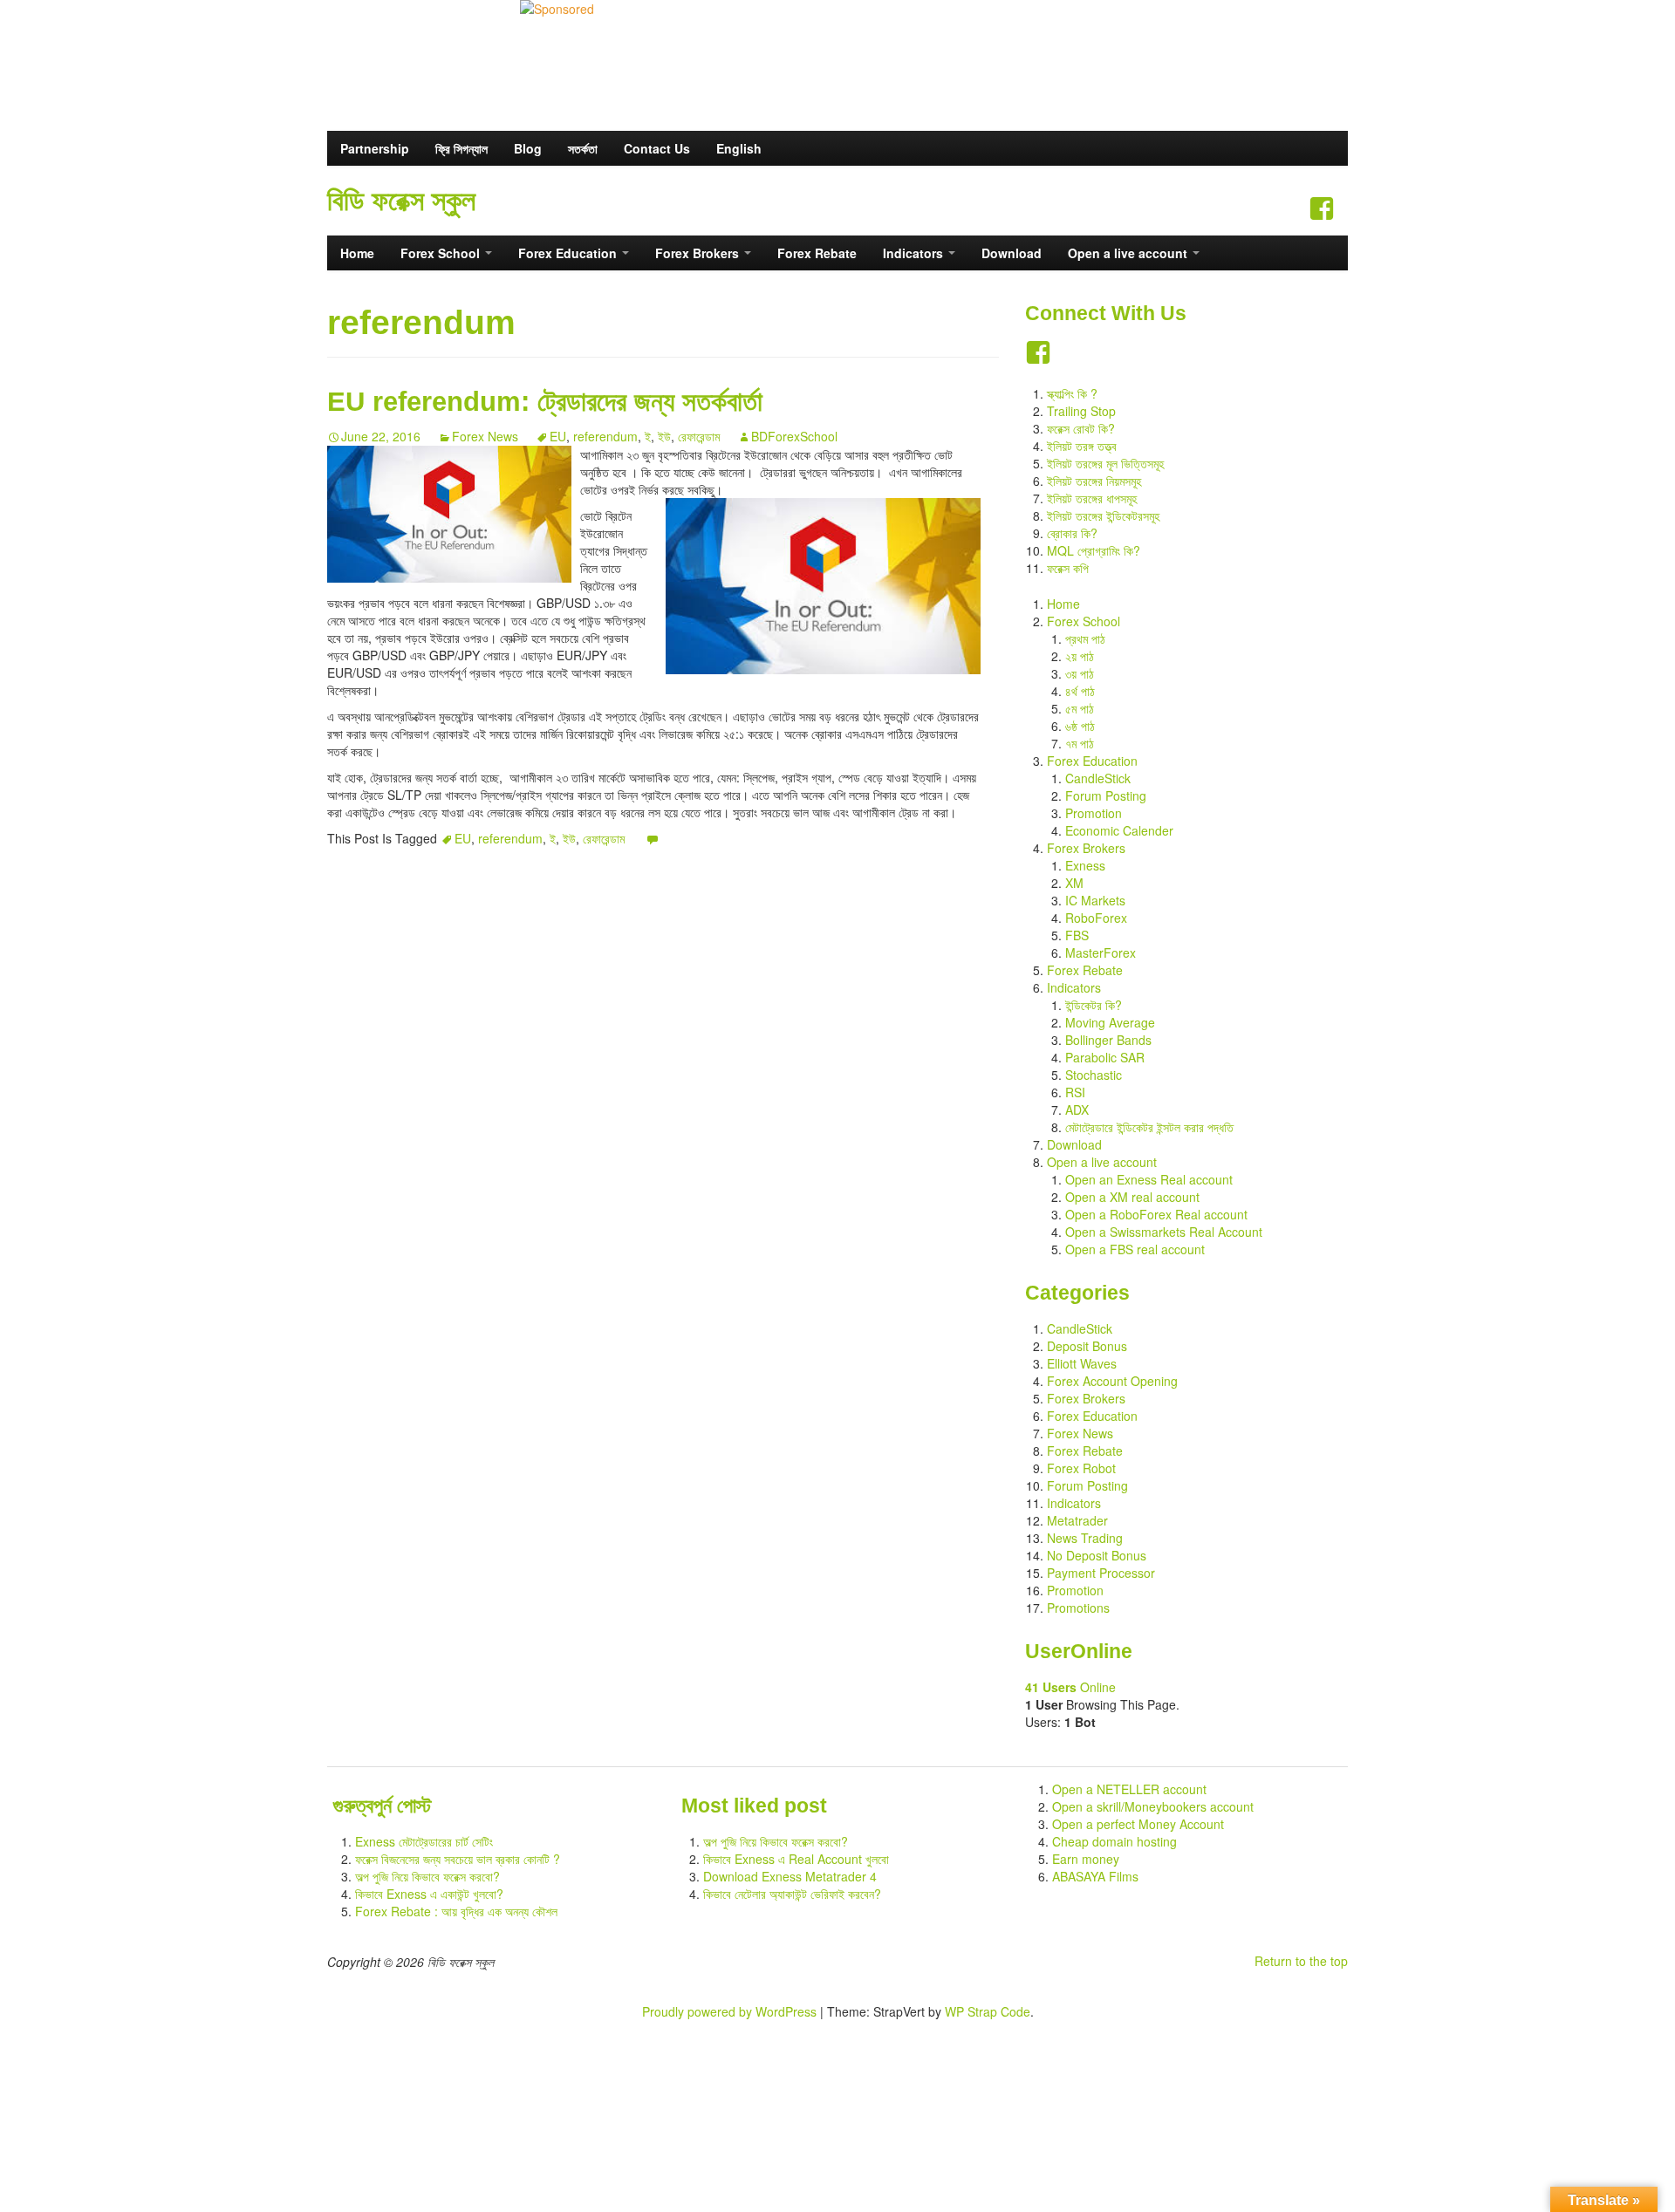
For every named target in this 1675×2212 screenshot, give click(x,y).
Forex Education (569, 253)
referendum (605, 436)
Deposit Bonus (1087, 1346)
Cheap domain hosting (1114, 1841)
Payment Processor (1101, 1573)
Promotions (1078, 1608)
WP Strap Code (988, 2011)
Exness (1085, 865)
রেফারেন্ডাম (699, 436)
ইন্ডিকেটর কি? (1094, 1005)
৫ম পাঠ (1080, 708)
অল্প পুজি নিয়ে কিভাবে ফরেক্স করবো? (427, 1876)
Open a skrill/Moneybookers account (1153, 1806)
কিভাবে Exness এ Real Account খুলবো (796, 1859)
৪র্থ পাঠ (1080, 691)
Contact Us (657, 148)
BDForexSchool (794, 436)
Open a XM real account (1132, 1197)
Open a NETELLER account (1129, 1789)
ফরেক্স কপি (1068, 568)
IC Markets (1095, 900)
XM (1074, 883)
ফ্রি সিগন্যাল (461, 148)
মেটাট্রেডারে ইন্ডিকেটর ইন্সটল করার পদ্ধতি (1149, 1127)
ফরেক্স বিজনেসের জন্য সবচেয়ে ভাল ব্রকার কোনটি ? (458, 1859)
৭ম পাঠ (1080, 743)
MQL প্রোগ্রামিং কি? (1094, 550)
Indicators (915, 253)
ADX (1077, 1109)
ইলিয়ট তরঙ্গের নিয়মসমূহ (1094, 481)
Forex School (442, 253)
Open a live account (1129, 253)
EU (558, 436)
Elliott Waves (1082, 1363)
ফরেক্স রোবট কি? (1081, 428)
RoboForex (1096, 918)
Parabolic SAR (1105, 1057)
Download (1012, 253)
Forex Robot (1081, 1468)
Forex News (485, 436)
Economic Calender (1119, 830)
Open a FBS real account (1135, 1249)
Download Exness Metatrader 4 (790, 1876)
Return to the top (1301, 1961)
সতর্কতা (583, 148)
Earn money (1086, 1859)
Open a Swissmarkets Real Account (1164, 1232)
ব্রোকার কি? (1072, 533)
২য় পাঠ (1080, 656)
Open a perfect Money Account (1138, 1824)
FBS (1077, 935)
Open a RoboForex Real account (1156, 1214)
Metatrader (1077, 1520)
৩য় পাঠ (1080, 673)
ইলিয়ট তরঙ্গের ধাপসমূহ (1092, 498)
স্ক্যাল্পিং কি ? (1072, 393)
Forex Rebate (817, 253)
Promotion (1094, 813)
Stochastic (1094, 1075)
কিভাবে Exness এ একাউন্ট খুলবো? (429, 1894)
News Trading (1085, 1538)
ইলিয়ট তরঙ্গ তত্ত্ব (1082, 446)
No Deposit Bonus (1097, 1555)
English (739, 148)
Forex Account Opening (1112, 1381)
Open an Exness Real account (1149, 1179)
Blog (528, 148)
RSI (1075, 1092)
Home (357, 253)
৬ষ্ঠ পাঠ (1080, 726)
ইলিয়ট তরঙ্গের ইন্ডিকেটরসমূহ (1103, 515)
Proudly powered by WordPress (729, 2011)
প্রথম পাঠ (1085, 638)
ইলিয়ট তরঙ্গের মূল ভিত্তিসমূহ (1105, 463)
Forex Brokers (699, 253)
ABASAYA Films (1095, 1876)
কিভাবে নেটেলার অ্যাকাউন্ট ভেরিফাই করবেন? (792, 1894)
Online (1070, 1687)
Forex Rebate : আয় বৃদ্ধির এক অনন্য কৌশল (456, 1911)
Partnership (375, 148)
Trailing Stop (1081, 411)
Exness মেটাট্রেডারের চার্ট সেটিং (424, 1841)
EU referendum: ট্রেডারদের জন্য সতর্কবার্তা (545, 401)
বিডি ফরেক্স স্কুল (401, 201)
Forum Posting (1106, 795)
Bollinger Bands (1108, 1040)
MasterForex (1101, 952)
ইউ (664, 436)
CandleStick (1098, 778)
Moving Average (1110, 1022)
